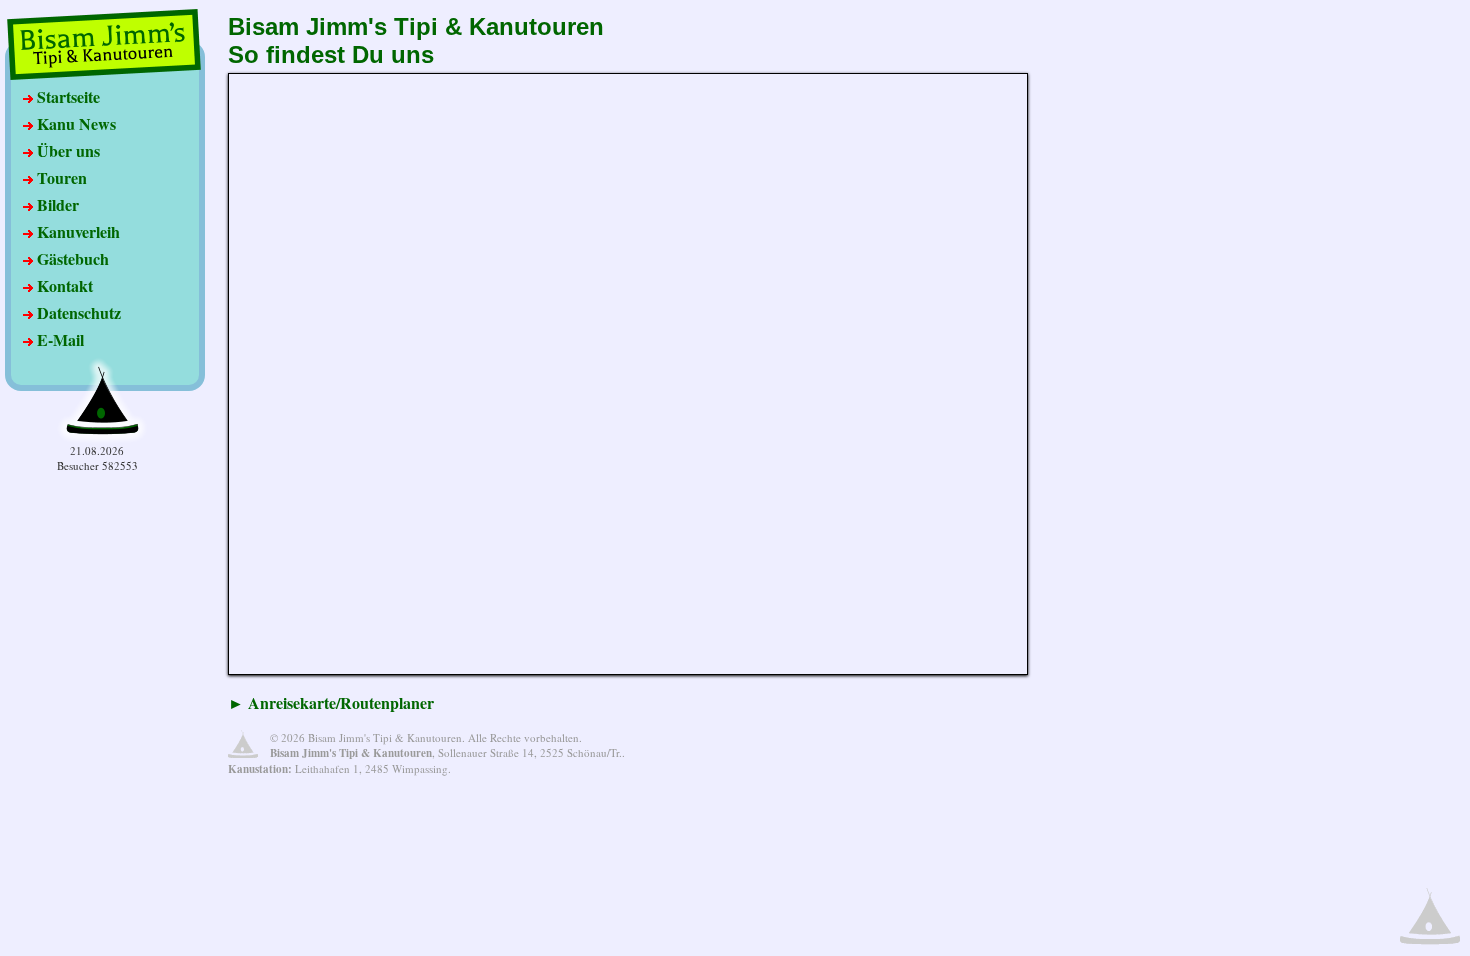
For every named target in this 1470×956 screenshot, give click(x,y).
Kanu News (74, 123)
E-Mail (58, 339)
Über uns (66, 150)
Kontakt (63, 285)
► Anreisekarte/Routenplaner (331, 702)
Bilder (56, 204)
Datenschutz (77, 312)
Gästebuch (71, 258)
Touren (60, 177)
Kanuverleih (76, 231)
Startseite (66, 96)
